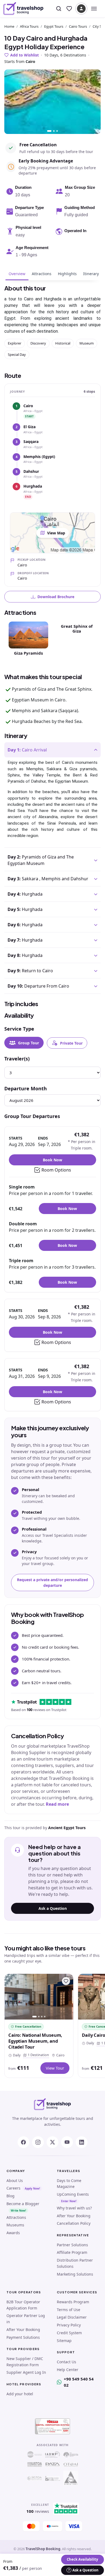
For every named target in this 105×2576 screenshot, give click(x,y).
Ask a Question (53, 1908)
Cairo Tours (78, 26)
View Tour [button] (55, 2068)
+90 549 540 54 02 (79, 2382)
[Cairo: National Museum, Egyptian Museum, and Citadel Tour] (39, 1997)
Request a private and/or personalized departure (52, 1582)
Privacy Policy (69, 2325)
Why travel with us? (74, 2208)
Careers (13, 2188)
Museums (15, 2225)
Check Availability (82, 2559)
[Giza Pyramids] (28, 634)
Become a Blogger (23, 2204)
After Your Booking (74, 2216)
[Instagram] (38, 2142)
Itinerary (91, 274)
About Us (15, 2181)
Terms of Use (69, 2310)
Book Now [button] (52, 1160)
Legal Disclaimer (72, 2317)
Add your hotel (20, 2394)
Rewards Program (73, 2302)
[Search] (59, 9)
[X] (52, 2142)
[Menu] (94, 9)
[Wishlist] (69, 9)
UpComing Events (73, 2194)
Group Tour (29, 1043)
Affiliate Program (72, 2252)
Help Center (68, 2370)
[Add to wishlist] (66, 1981)
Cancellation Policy (74, 2223)
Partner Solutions (72, 2245)
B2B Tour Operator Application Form (23, 2305)
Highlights (67, 274)
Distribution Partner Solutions (75, 2263)
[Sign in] (81, 9)
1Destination (37, 2055)
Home (9, 26)
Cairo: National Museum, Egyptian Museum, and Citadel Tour (35, 2041)
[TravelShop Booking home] (23, 9)
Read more (57, 1804)
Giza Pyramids (28, 653)
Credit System (69, 2333)
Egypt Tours (54, 26)
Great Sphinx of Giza (77, 629)
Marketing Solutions (75, 2274)
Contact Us (66, 2362)
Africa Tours (29, 26)
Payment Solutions (23, 2337)
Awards (13, 2233)
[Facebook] (23, 2142)
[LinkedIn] (82, 2142)
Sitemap (64, 2341)
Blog (10, 2196)
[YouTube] (67, 2142)
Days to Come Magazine (69, 2184)
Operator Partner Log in (26, 2319)
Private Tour (71, 1043)
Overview (17, 274)
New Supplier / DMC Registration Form (25, 2362)
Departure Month (26, 1088)
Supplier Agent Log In (26, 2372)
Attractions (42, 274)
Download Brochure (56, 597)
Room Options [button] (56, 1170)
